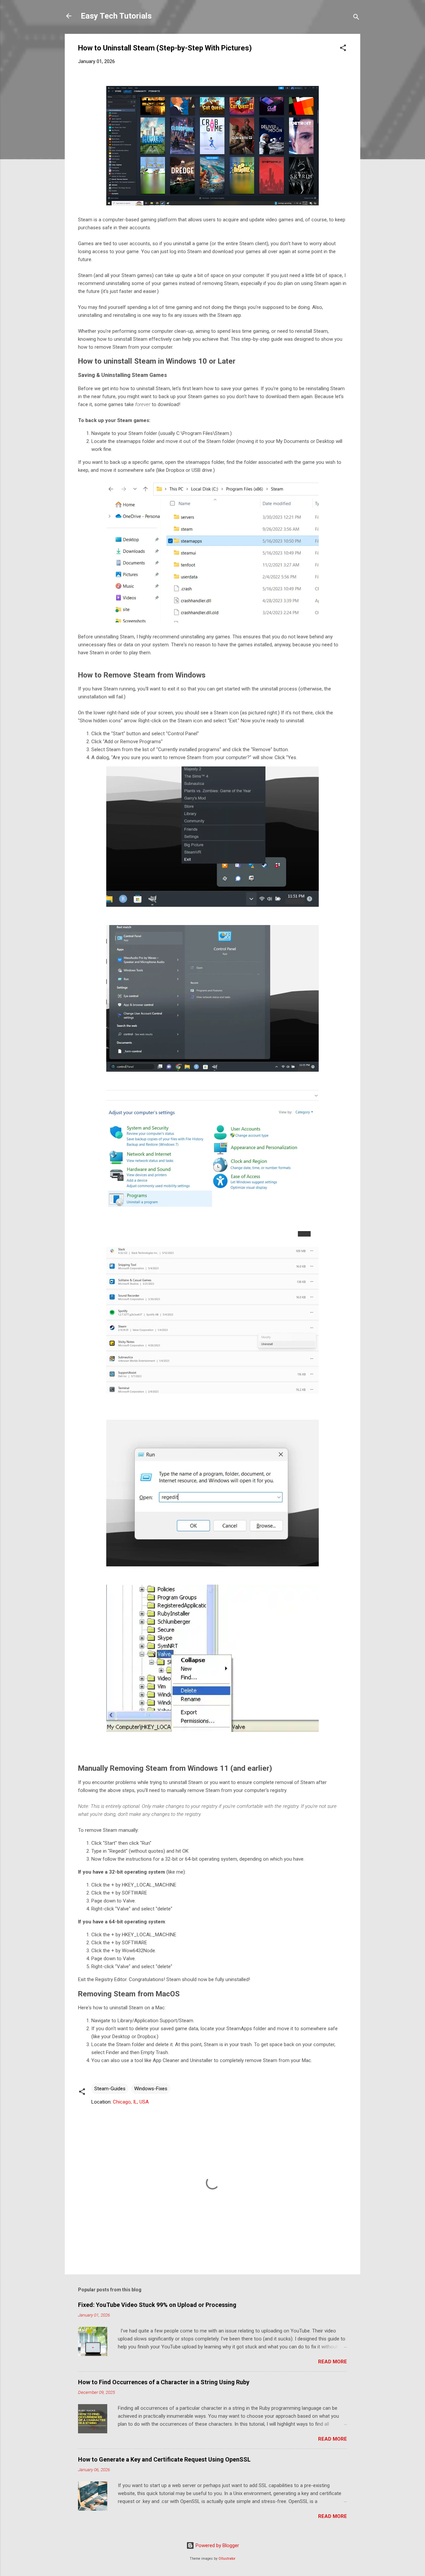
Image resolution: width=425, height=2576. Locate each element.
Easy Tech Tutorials (116, 16)
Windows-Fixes (151, 2089)
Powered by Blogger (217, 2545)
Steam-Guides (110, 2089)
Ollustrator (227, 2559)
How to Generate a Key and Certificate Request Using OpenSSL (164, 2459)
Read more (333, 2362)
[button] (343, 49)
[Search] (356, 18)
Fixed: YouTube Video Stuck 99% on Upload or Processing (157, 2305)
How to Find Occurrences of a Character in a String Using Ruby (164, 2382)
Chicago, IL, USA (131, 2102)
